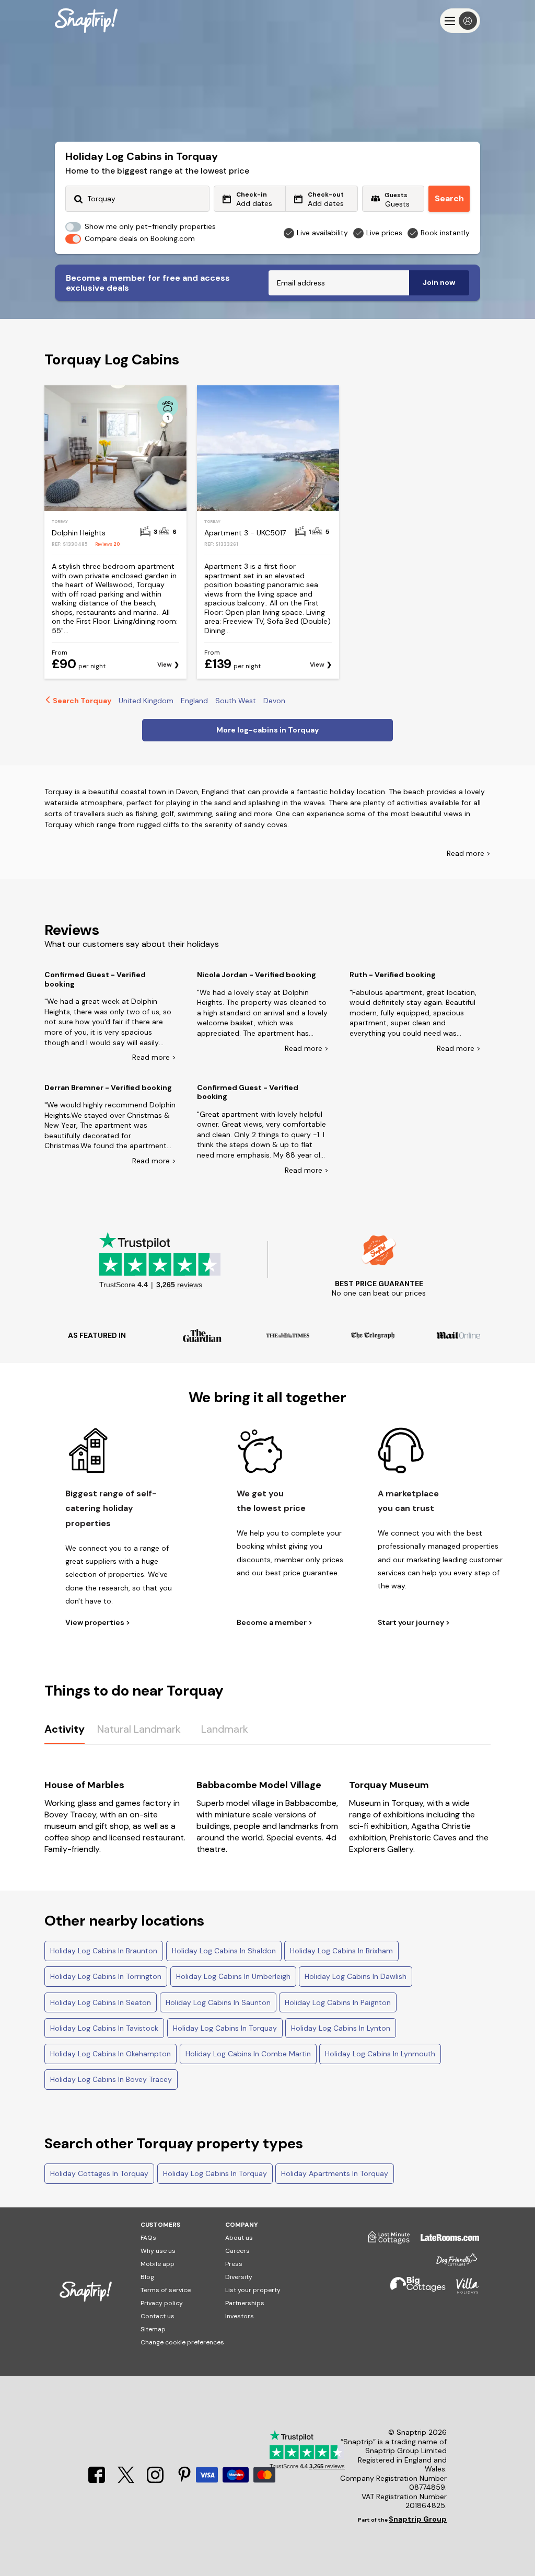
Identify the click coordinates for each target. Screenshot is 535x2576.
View (165, 665)
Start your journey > (414, 1623)
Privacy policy (162, 2303)
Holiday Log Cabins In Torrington (106, 1976)
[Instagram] (156, 2480)
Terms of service (166, 2290)
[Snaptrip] (86, 21)
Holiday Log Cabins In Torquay (225, 2028)
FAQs (148, 2238)
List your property (253, 2290)
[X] (127, 2480)
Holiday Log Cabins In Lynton (341, 2028)
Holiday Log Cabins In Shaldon (224, 1951)
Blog (147, 2277)
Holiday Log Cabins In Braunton (104, 1951)
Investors (240, 2316)
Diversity (239, 2277)
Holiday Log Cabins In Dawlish (356, 1976)
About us (239, 2238)
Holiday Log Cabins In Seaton (101, 2002)
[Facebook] (98, 2480)
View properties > (98, 1623)
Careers (237, 2251)
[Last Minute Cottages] (384, 2241)
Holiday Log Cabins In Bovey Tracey (111, 2079)
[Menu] (460, 21)
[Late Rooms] (445, 2241)
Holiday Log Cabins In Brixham (341, 1951)
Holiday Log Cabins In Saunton (218, 2002)
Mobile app (158, 2264)
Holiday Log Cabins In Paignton (338, 2002)
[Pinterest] (184, 2480)
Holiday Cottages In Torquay (99, 2173)
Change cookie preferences (182, 2342)
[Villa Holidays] (462, 2290)
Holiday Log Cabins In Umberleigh (233, 1976)
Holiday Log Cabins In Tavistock (104, 2028)
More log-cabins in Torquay (267, 730)
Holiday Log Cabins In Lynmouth (380, 2054)
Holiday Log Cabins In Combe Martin (248, 2054)
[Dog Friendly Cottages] (451, 2264)
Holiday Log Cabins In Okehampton (111, 2054)
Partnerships (245, 2303)
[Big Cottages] (413, 2290)
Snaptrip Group (418, 2519)
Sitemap (153, 2329)
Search (449, 198)
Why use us (158, 2251)
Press (234, 2264)
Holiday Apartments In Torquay (335, 2173)
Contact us (158, 2316)
